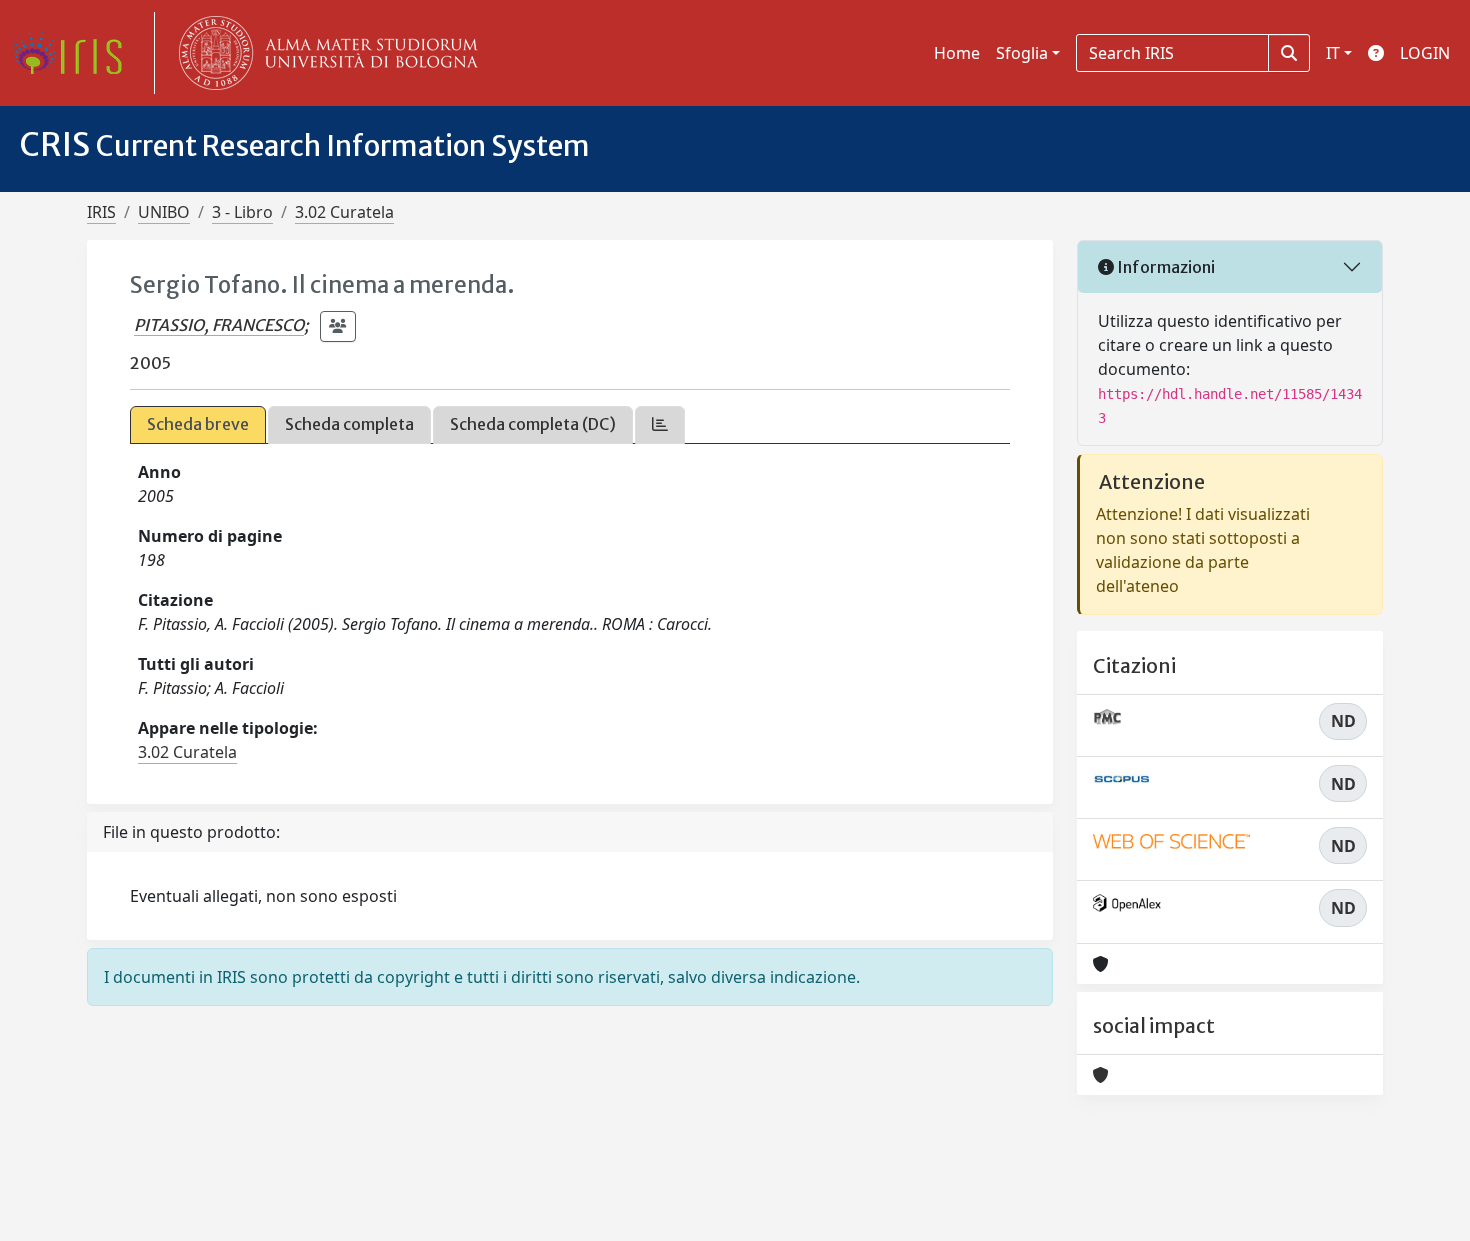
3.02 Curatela (344, 212)
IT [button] (1333, 53)
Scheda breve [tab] (198, 424)
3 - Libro (242, 212)
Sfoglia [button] (1022, 53)
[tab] (660, 424)
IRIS (101, 212)
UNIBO (164, 212)
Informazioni (1164, 267)
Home (957, 53)
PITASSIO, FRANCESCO (219, 325)
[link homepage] (75, 53)
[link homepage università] (324, 53)
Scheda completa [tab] (349, 424)
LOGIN (1425, 53)
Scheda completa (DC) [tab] (533, 424)
